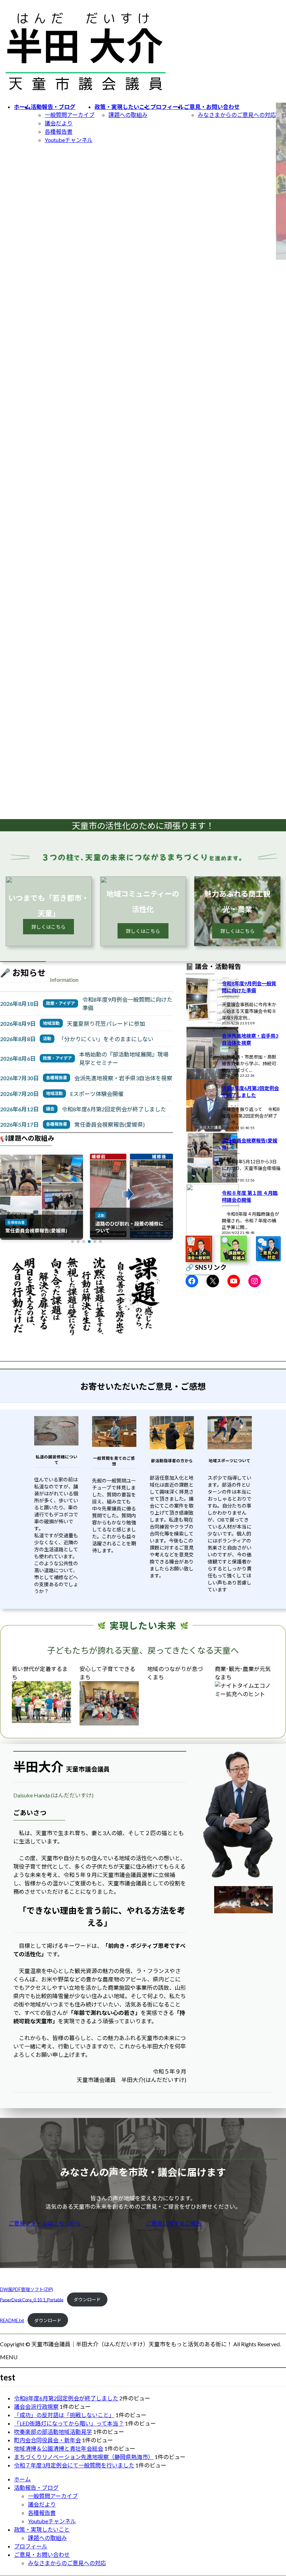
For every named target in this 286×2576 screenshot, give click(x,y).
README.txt (12, 2320)
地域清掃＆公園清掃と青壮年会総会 (59, 2448)
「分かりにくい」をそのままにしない (106, 1039)
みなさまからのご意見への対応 (237, 115)
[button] (73, 1242)
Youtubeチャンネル (69, 140)
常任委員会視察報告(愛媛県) (110, 1124)
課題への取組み (128, 115)
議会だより (59, 123)
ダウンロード (87, 2299)
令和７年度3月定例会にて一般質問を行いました (74, 2465)
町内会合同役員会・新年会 (47, 2440)
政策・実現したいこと (42, 2529)
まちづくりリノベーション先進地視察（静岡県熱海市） (84, 2457)
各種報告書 (59, 131)
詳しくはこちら (48, 927)
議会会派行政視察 (36, 2406)
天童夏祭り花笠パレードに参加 (106, 1024)
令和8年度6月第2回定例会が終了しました (114, 1109)
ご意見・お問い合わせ (42, 2555)
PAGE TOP (273, 2492)
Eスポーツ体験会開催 (97, 1094)
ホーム (22, 2479)
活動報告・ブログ (36, 2487)
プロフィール (31, 2546)
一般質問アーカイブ (70, 115)
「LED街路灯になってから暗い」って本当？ (69, 2423)
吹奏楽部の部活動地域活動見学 (53, 2432)
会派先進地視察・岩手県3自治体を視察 (123, 1078)
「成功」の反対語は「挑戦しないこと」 (64, 2415)
